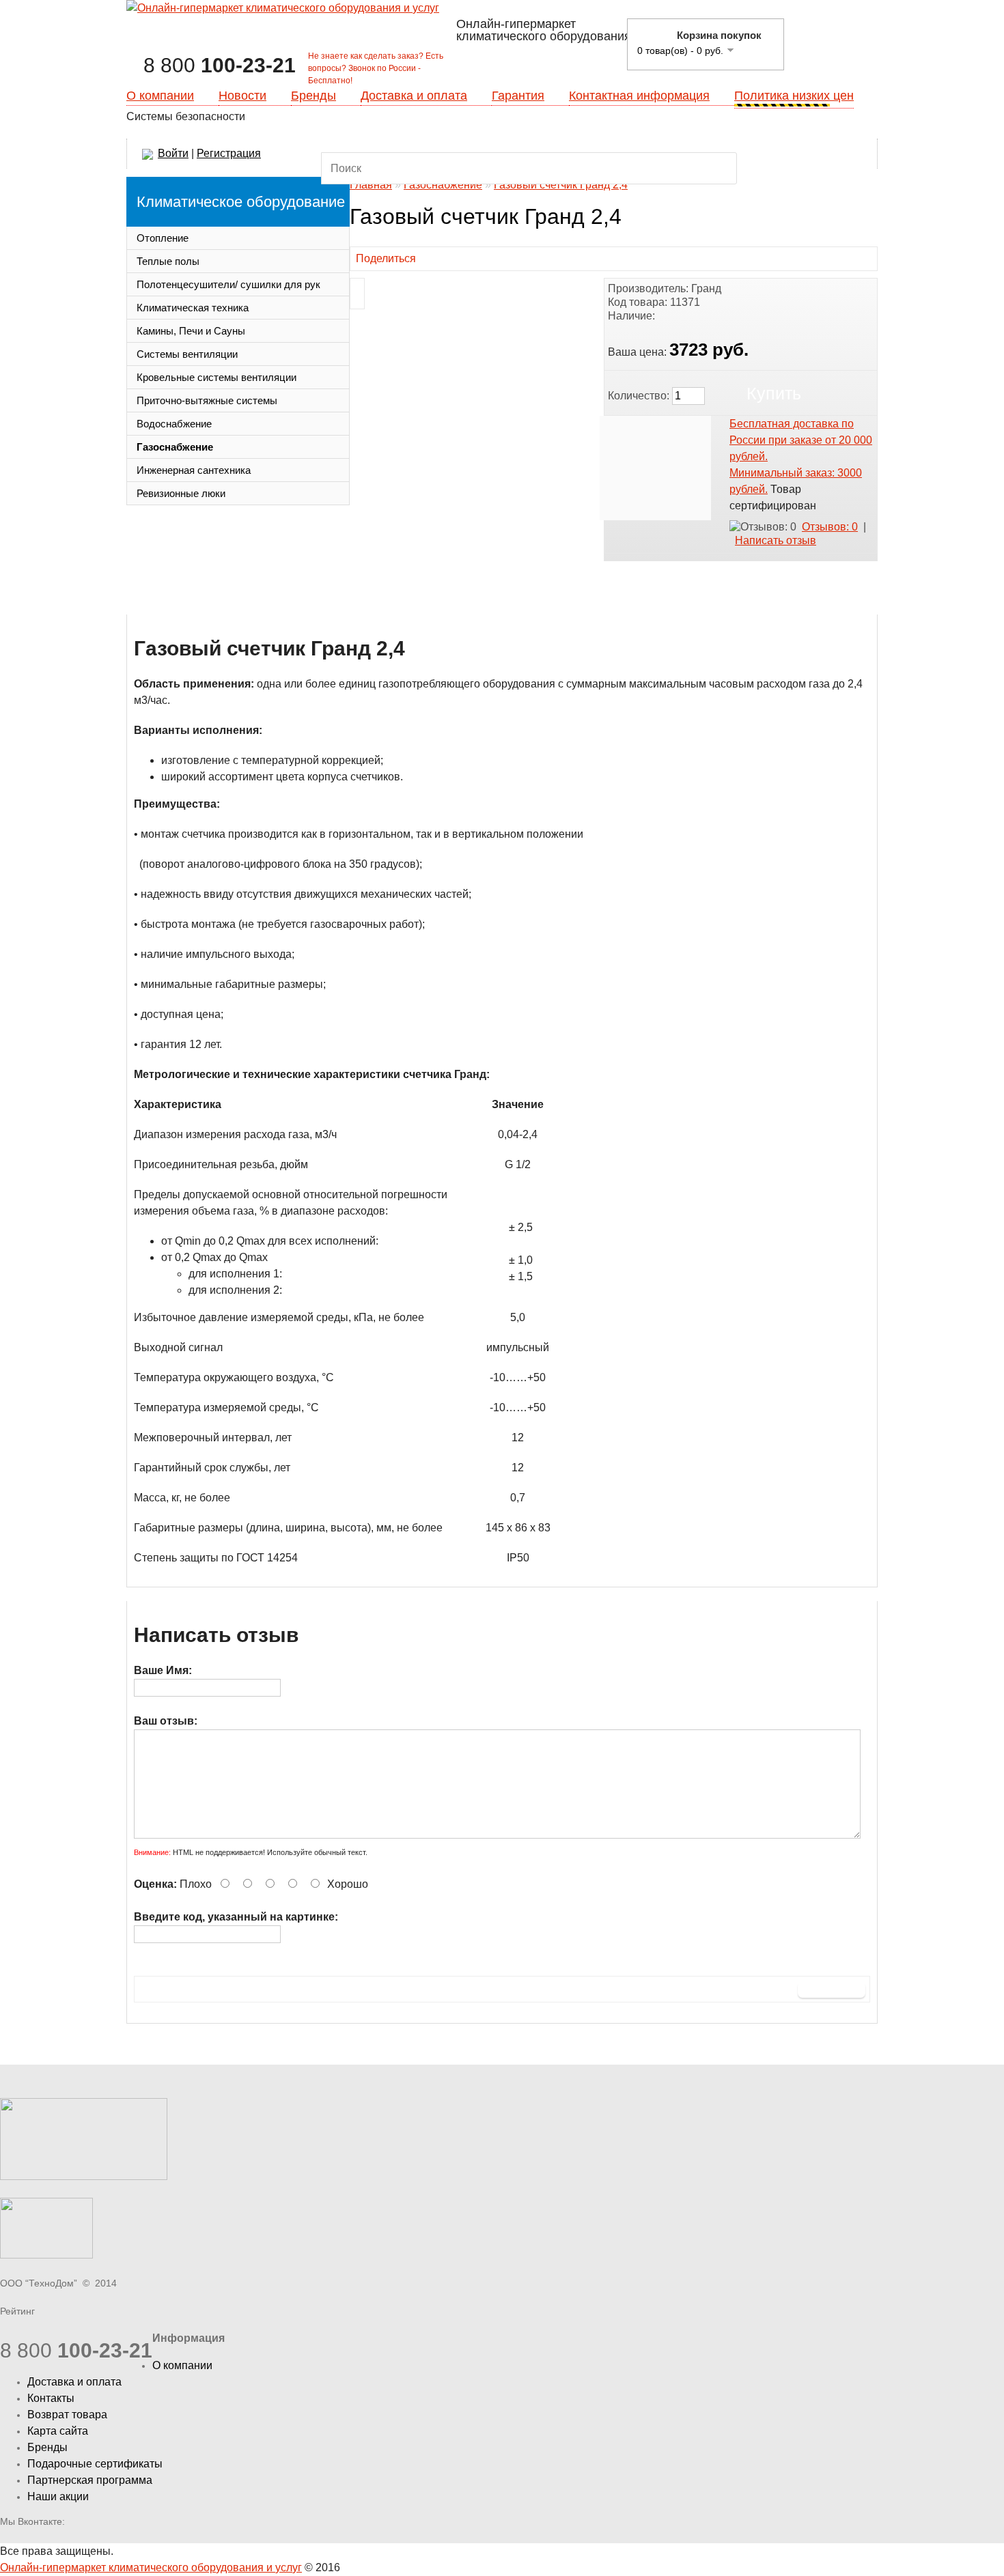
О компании (160, 96)
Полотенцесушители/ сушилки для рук (228, 284)
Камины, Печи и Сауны (191, 331)
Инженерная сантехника (194, 470)
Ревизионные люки (181, 493)
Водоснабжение (174, 424)
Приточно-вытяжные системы (207, 400)
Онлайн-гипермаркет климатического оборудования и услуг (151, 2567)
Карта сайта (58, 2431)
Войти (173, 153)
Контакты (51, 2398)
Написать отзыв (776, 540)
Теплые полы (168, 261)
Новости (242, 96)
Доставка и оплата (414, 96)
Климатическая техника (193, 308)
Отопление (163, 238)
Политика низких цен (794, 96)
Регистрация (229, 153)
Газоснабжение (175, 447)
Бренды (313, 96)
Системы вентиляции (187, 354)
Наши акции (58, 2496)
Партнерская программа (90, 2480)
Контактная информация (639, 96)
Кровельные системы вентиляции (217, 377)
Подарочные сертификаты (95, 2464)
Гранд (706, 288)
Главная (371, 185)
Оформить (835, 42)
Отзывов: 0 (830, 527)
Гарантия (518, 96)
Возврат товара (67, 2415)
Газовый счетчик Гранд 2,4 (561, 185)
